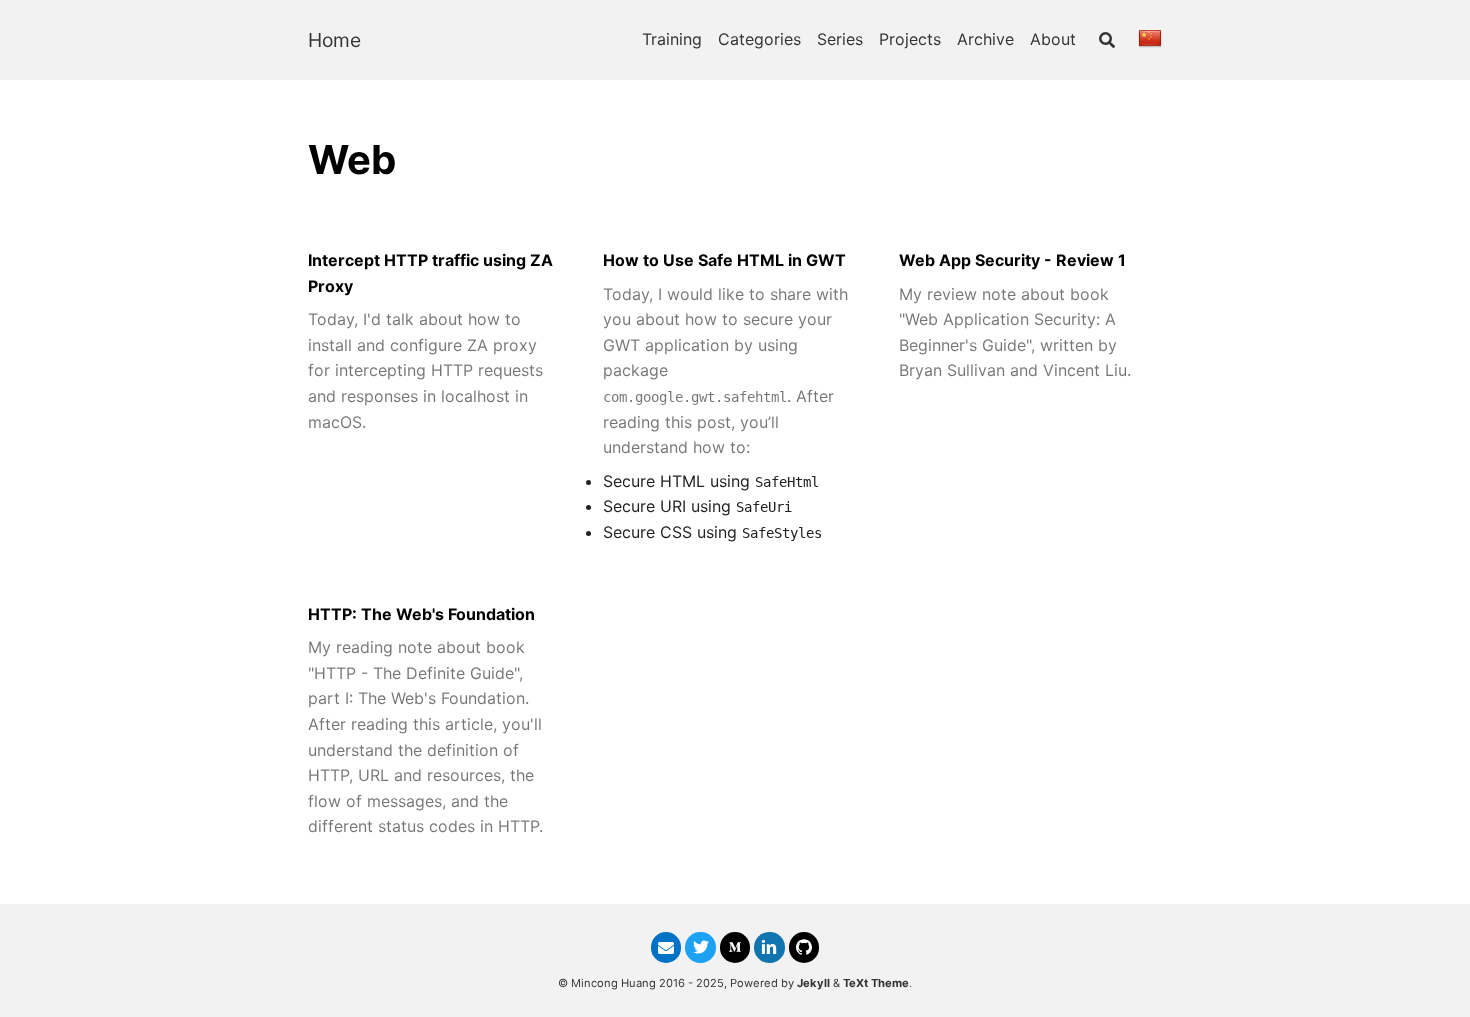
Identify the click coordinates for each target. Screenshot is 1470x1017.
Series (840, 39)
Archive (985, 39)
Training (672, 39)
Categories (759, 39)
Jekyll (813, 983)
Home (334, 40)
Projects (910, 39)
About (1053, 39)
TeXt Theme (876, 983)
